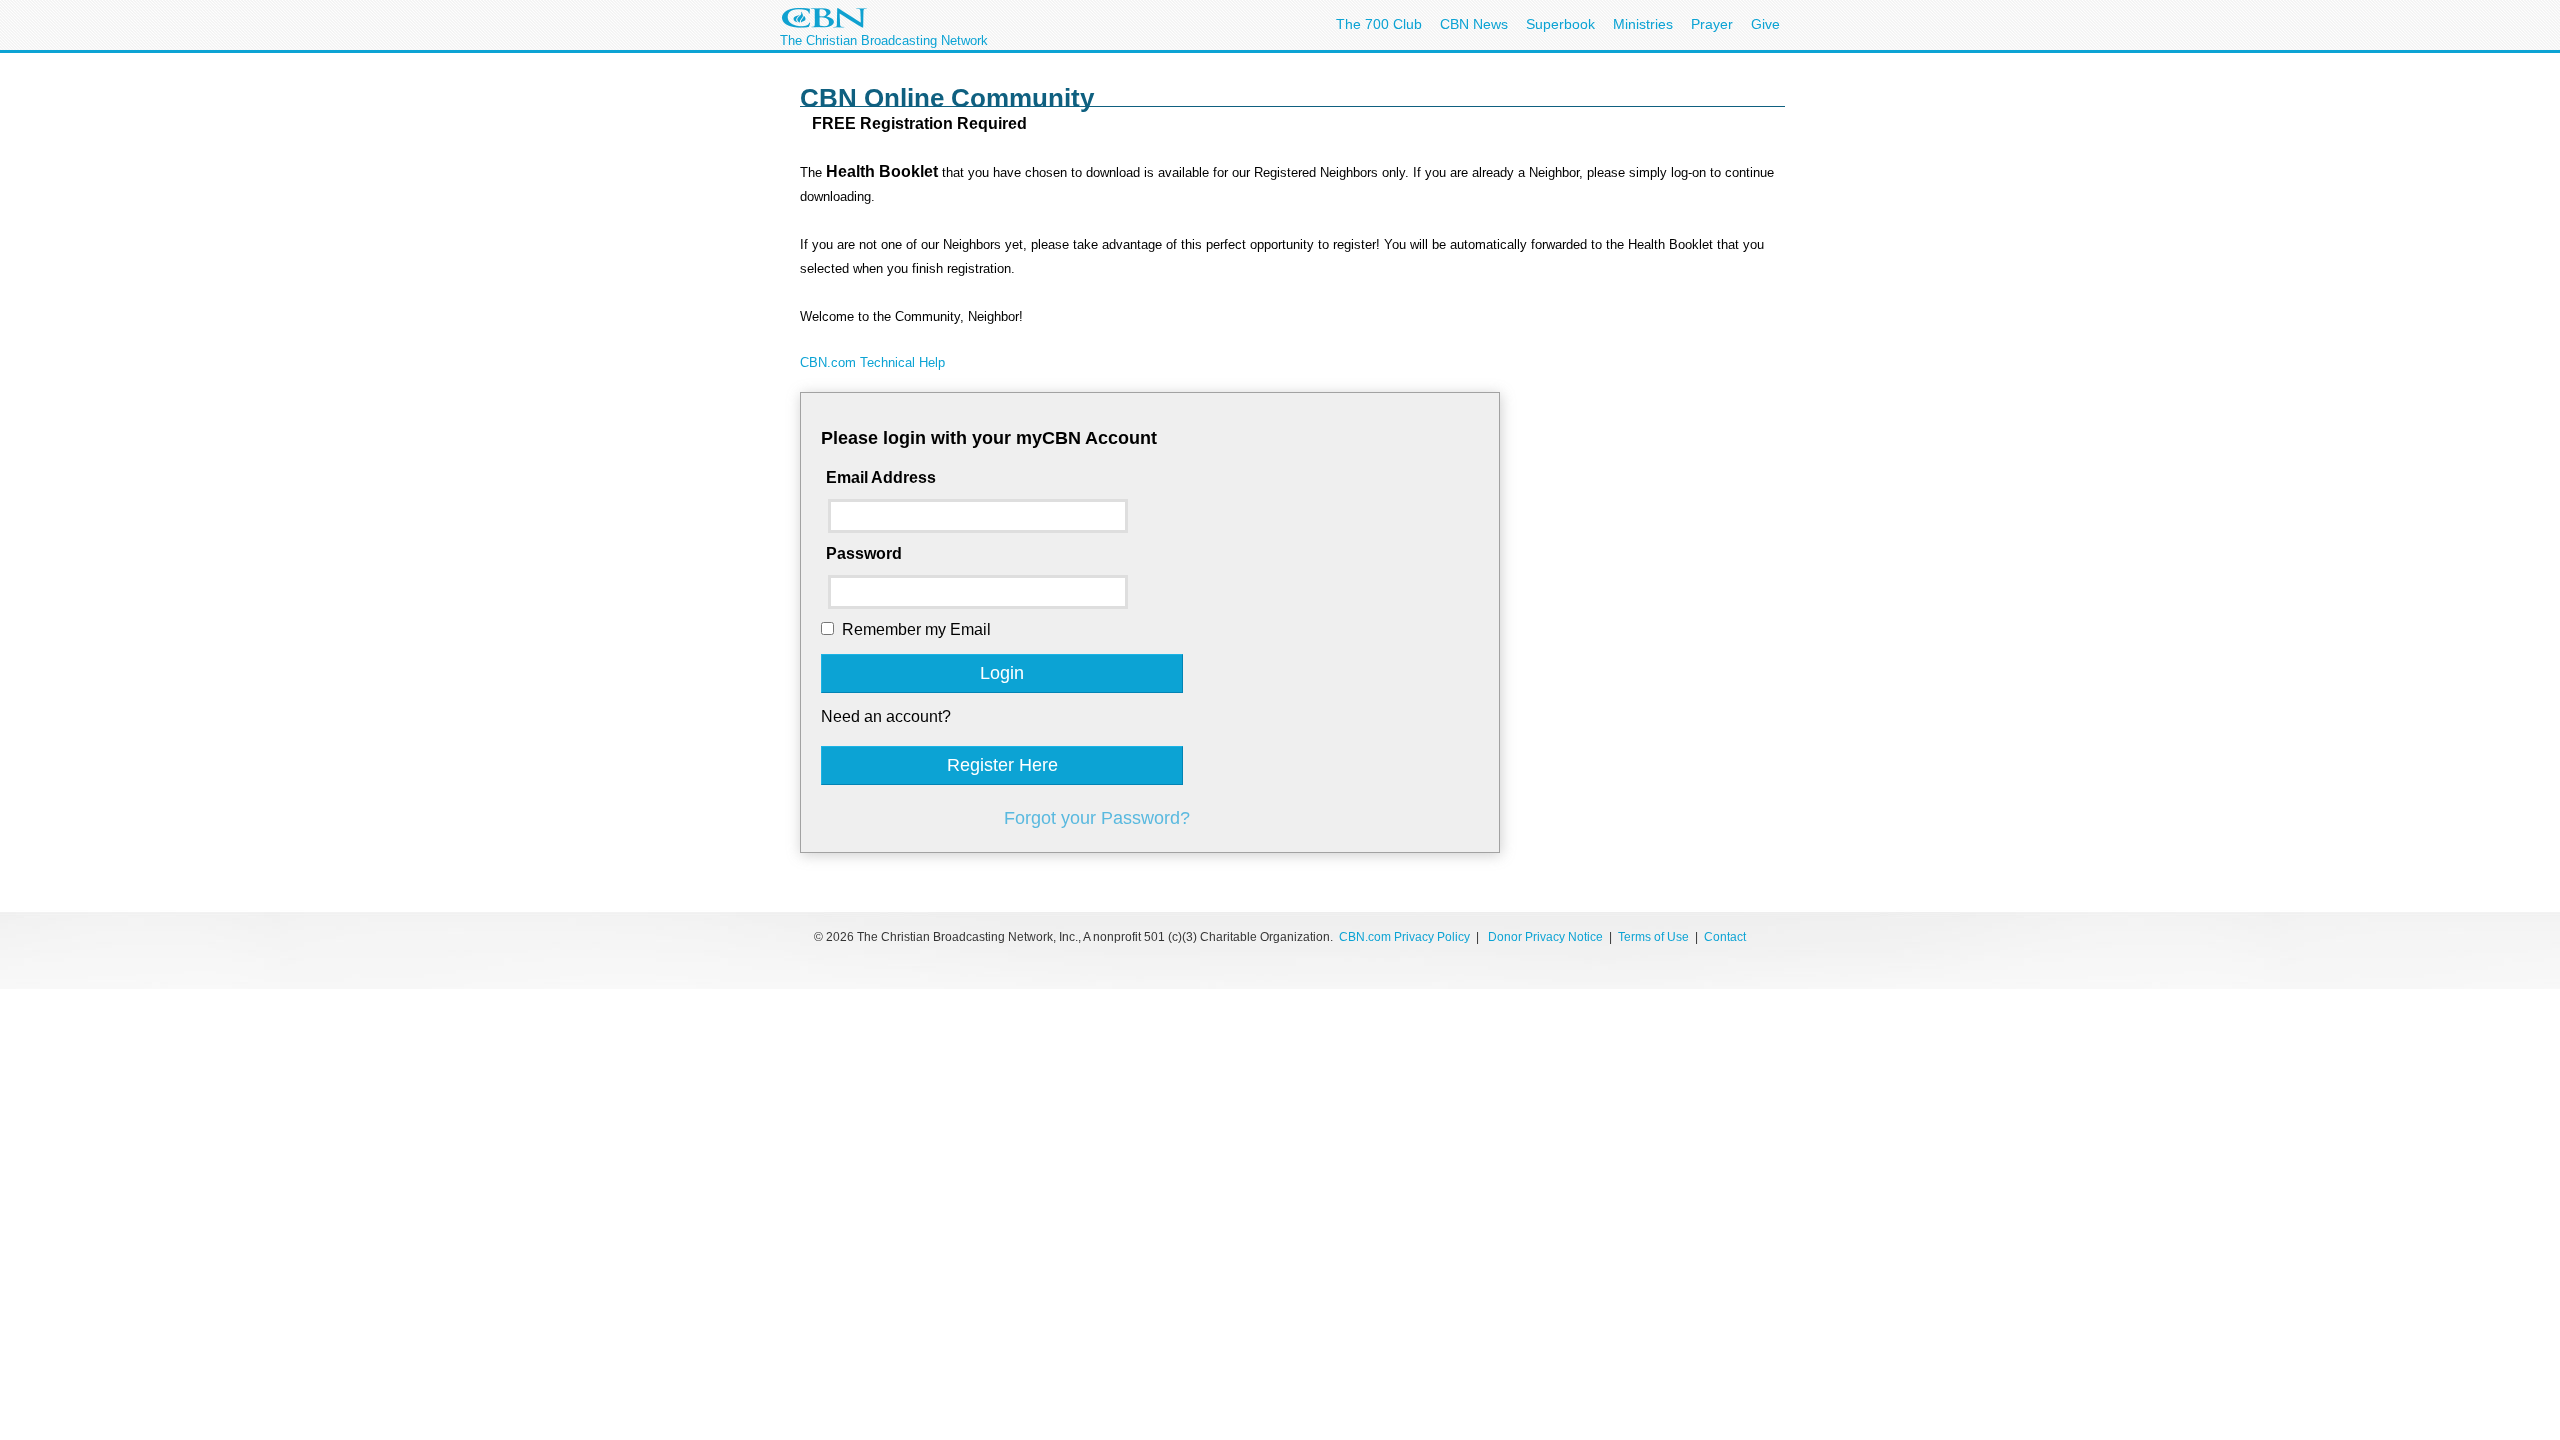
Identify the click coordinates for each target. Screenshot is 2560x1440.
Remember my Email (916, 629)
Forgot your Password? (1097, 818)
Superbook (1560, 24)
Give (1765, 24)
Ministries (1643, 24)
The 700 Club (1379, 24)
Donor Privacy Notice (1545, 937)
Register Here (1002, 765)
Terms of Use (1655, 937)
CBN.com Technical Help (872, 362)
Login (1002, 673)
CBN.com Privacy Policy (1404, 937)
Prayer (1712, 24)
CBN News (1474, 24)
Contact (1725, 937)
